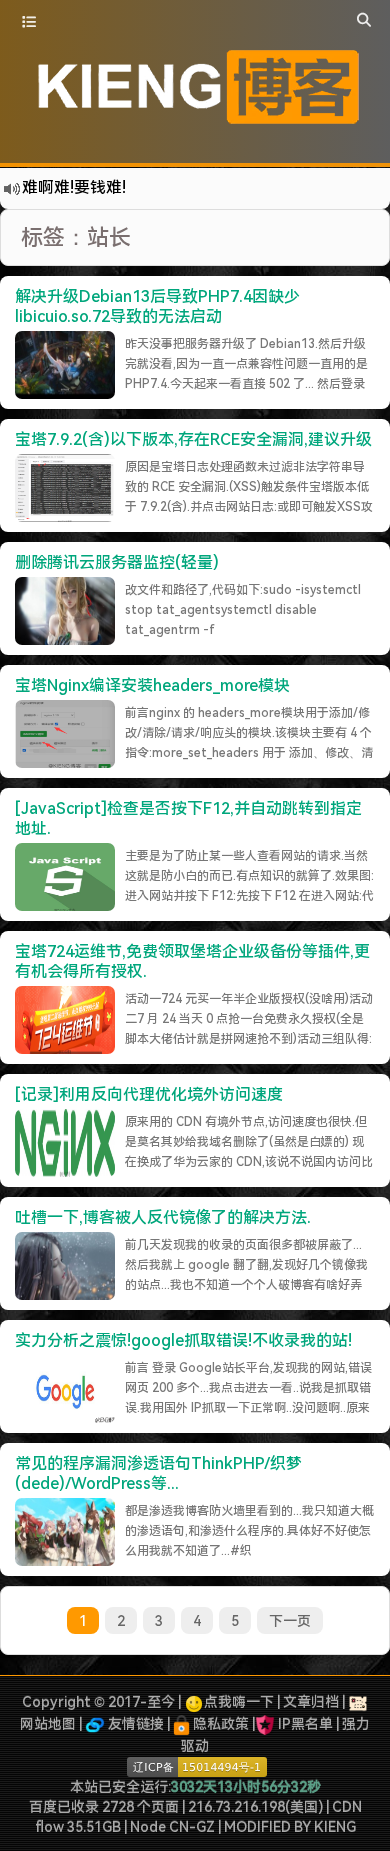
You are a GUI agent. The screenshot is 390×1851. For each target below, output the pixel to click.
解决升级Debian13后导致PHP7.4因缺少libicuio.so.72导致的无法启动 (157, 306)
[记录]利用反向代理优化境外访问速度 (149, 1094)
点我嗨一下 (239, 1702)
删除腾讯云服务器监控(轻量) (117, 562)
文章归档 (311, 1702)
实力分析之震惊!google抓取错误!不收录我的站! (183, 1340)
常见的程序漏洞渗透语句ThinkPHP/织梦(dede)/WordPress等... (158, 1473)
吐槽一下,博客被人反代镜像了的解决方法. (163, 1217)
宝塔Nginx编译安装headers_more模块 (152, 685)
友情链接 (134, 1724)
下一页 (290, 1621)
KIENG (335, 1827)
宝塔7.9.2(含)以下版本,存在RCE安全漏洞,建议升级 (193, 439)
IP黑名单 (305, 1724)
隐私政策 (219, 1724)
